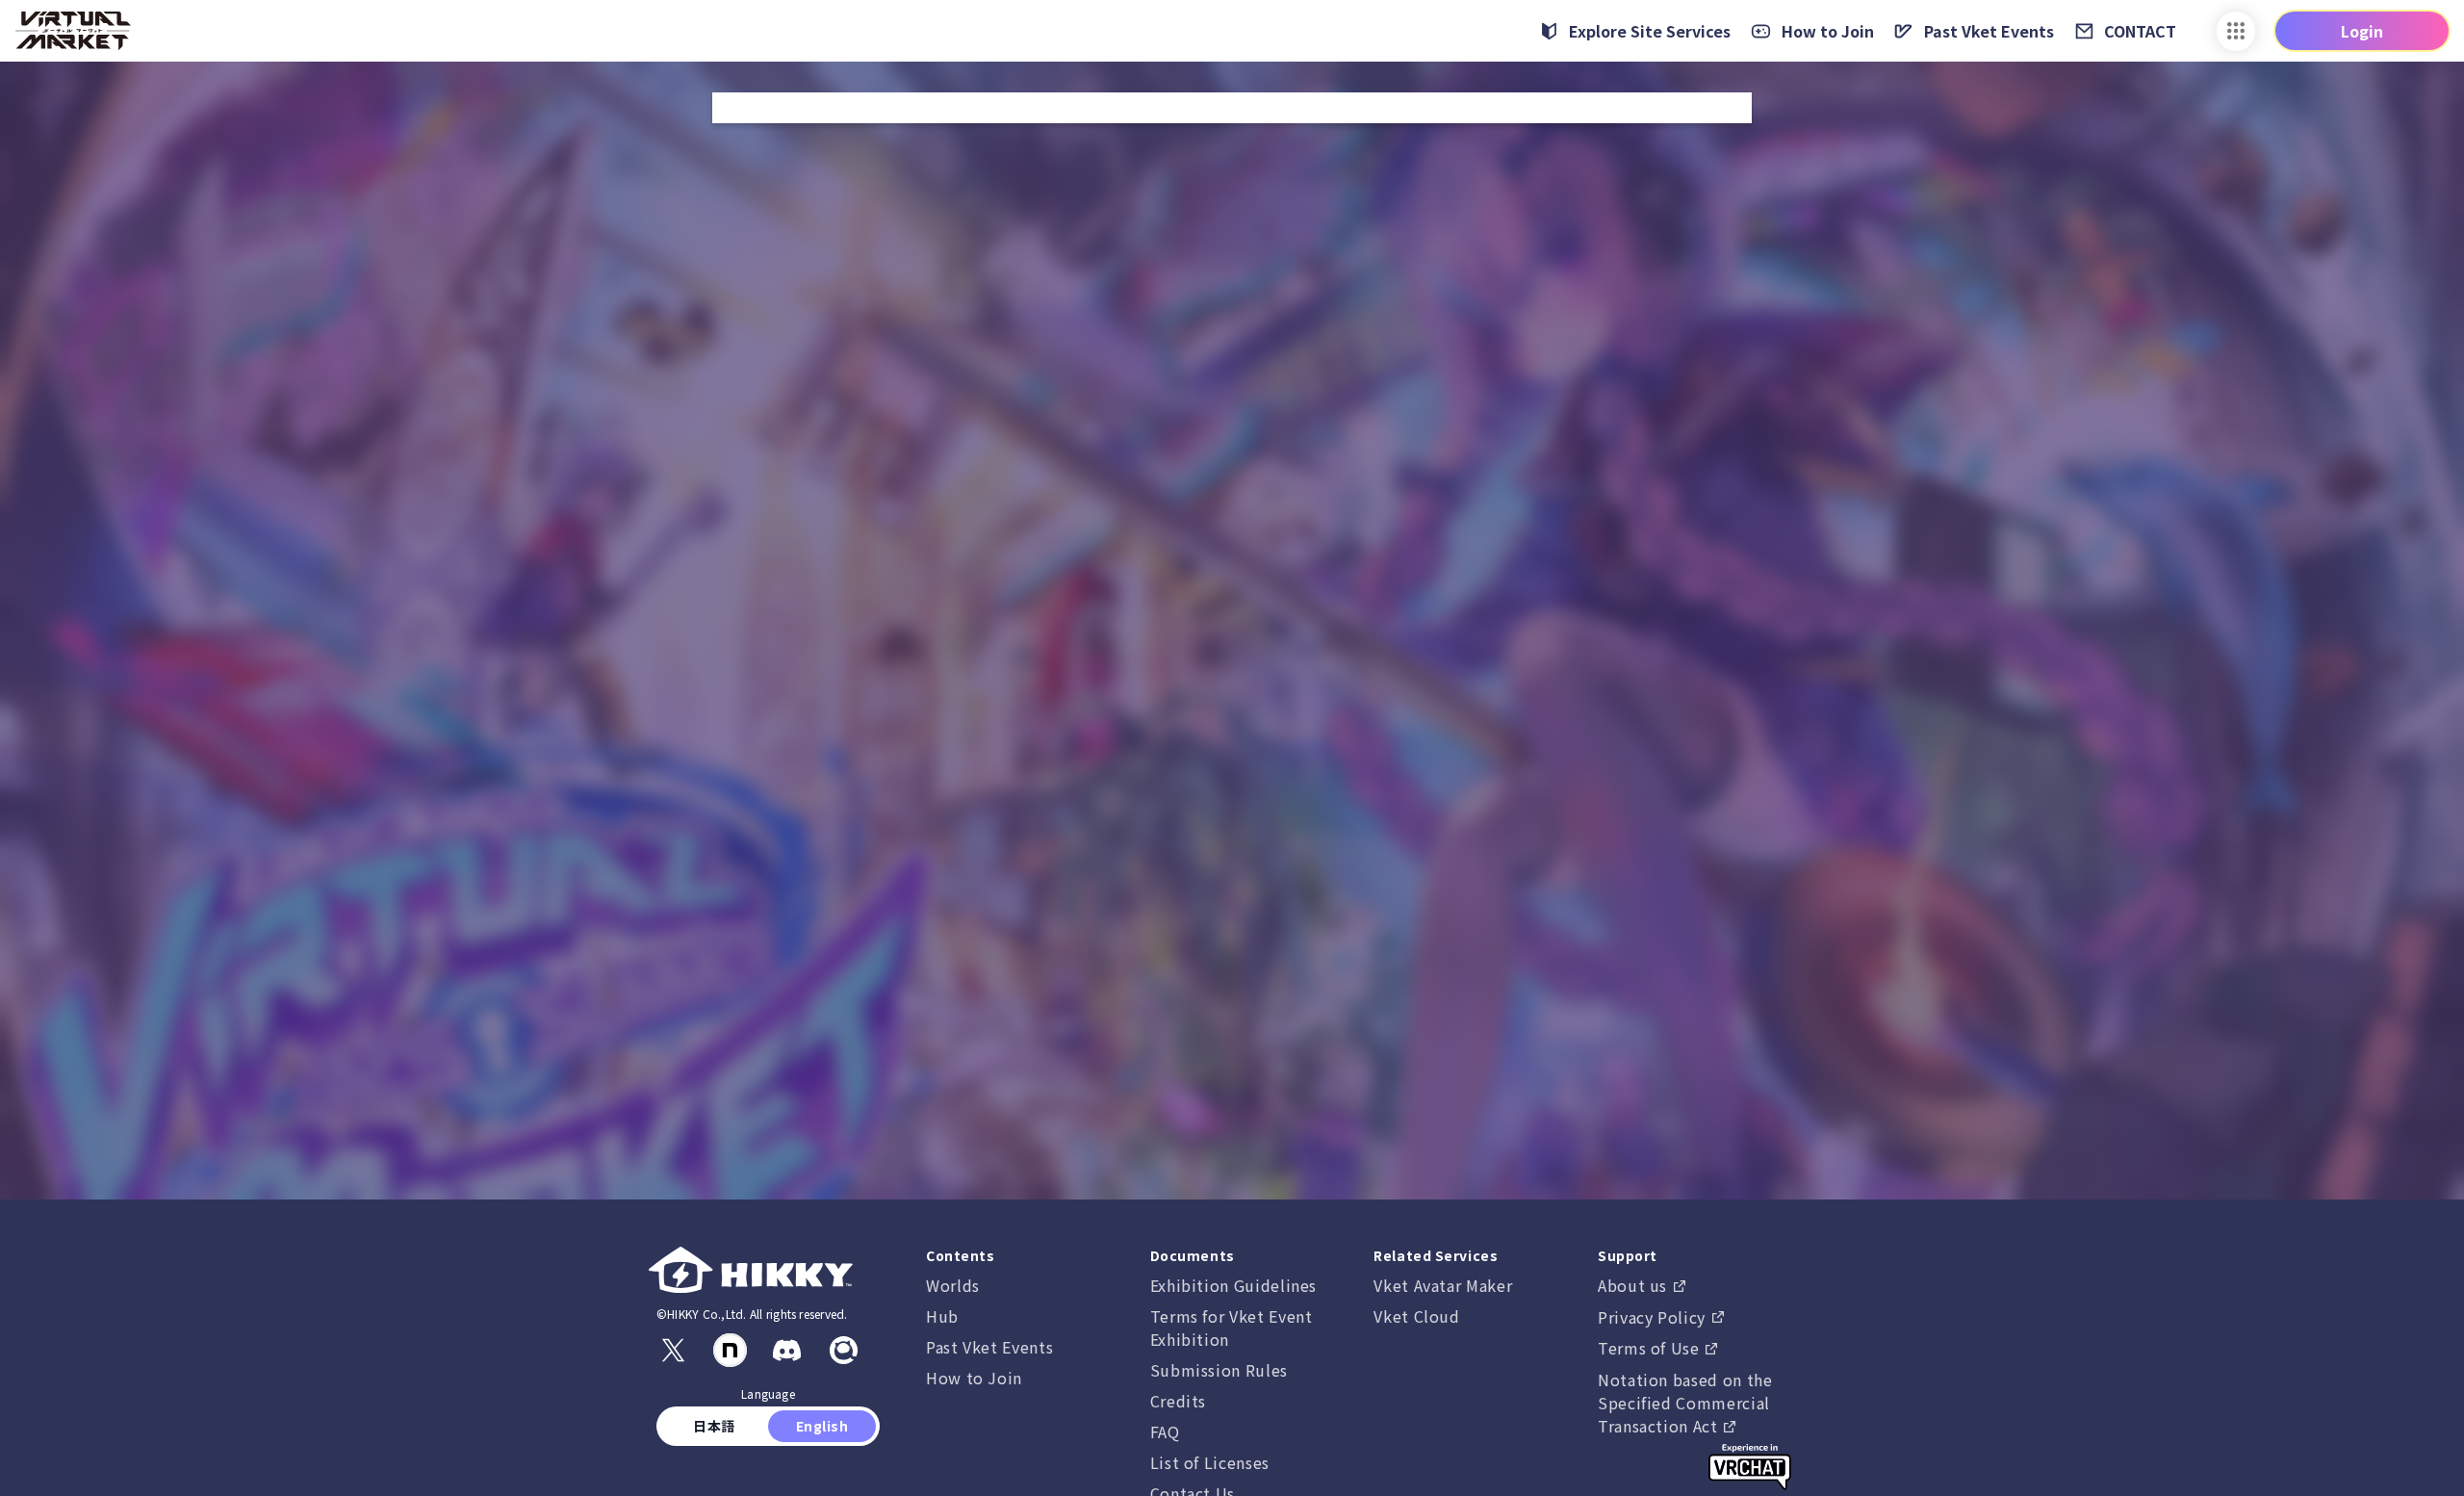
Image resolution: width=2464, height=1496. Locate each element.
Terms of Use (1651, 1348)
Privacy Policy (1654, 1317)
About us (1635, 1285)
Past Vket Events (989, 1347)
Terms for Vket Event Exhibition (1232, 1328)
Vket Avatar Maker (1443, 1285)
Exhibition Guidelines (1233, 1285)
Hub (942, 1316)
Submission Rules (1219, 1370)
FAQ (1165, 1432)
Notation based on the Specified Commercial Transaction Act (1685, 1403)
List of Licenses (1210, 1462)
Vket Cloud (1416, 1316)
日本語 (715, 1426)
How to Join (974, 1378)
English (822, 1426)
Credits (1178, 1401)
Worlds (953, 1285)
